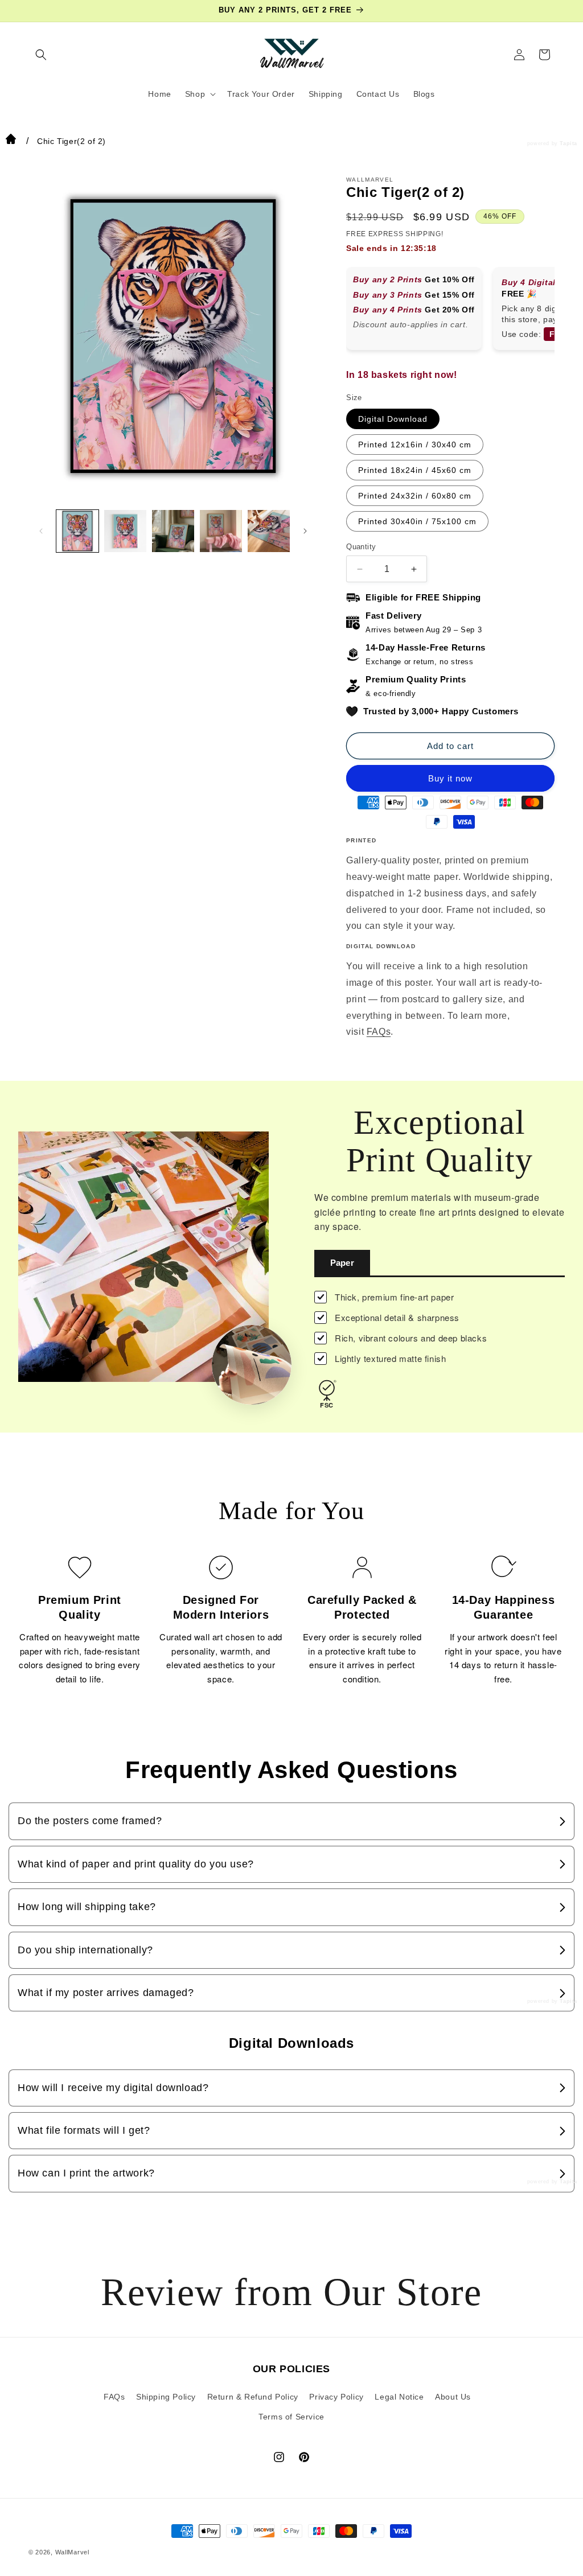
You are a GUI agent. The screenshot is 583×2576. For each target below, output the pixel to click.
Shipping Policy (166, 2397)
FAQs (379, 1032)
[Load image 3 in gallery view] (173, 531)
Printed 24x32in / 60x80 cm (415, 496)
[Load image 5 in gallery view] (269, 531)
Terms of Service (291, 2417)
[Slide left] (41, 531)
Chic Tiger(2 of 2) (71, 141)
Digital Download (393, 419)
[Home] (11, 141)
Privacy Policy (336, 2397)
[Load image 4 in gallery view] (221, 531)
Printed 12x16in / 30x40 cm (415, 445)
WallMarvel (72, 2552)
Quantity (361, 547)
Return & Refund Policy (253, 2397)
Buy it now (450, 778)
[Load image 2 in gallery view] (125, 531)
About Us (453, 2397)
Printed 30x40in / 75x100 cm (417, 521)
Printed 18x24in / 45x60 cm (415, 470)
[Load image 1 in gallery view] (77, 531)
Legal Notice (399, 2397)
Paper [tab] (342, 1263)
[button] (41, 55)
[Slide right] (305, 531)
